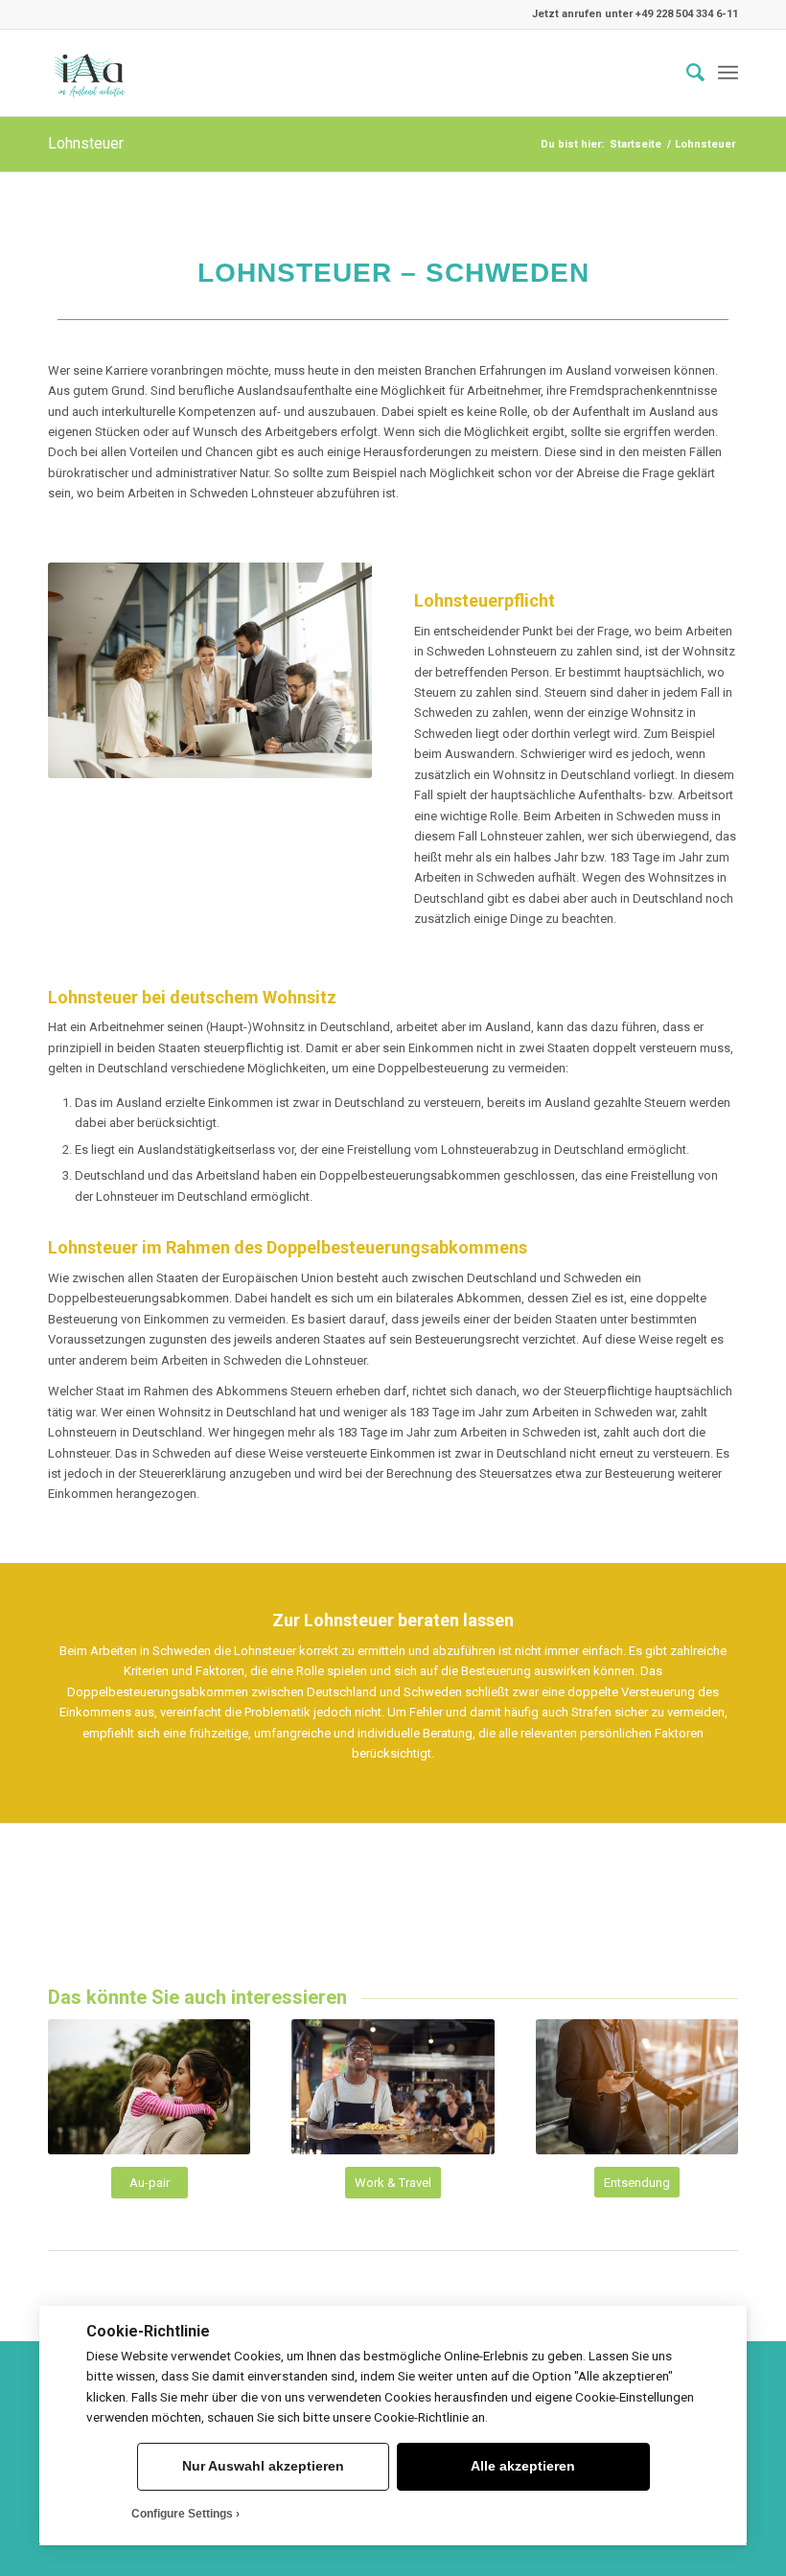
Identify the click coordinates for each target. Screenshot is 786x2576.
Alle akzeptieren (523, 2466)
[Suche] (686, 73)
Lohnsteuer (86, 143)
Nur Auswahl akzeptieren (263, 2466)
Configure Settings (182, 2514)
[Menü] (728, 73)
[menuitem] (686, 73)
